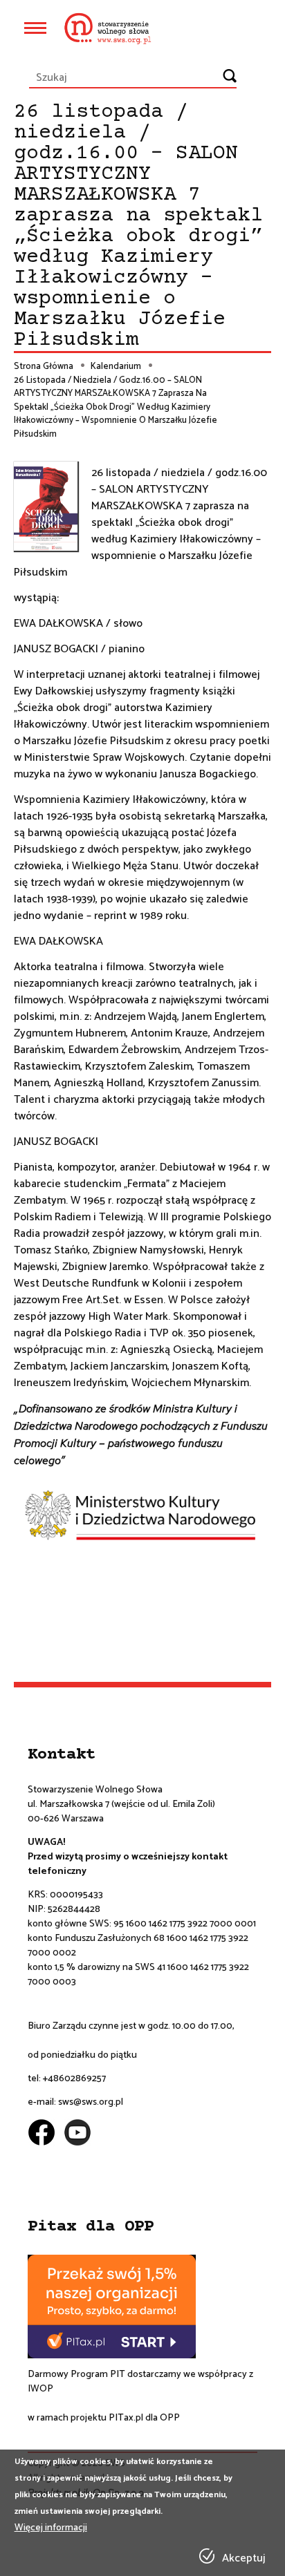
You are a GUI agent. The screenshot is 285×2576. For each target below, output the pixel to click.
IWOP (40, 2389)
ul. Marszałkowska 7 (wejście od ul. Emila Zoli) (121, 1805)
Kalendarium (116, 367)
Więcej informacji (51, 2528)
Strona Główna (44, 367)
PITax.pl (126, 2418)
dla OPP (162, 2418)
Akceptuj (243, 2559)
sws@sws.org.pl (91, 2102)
